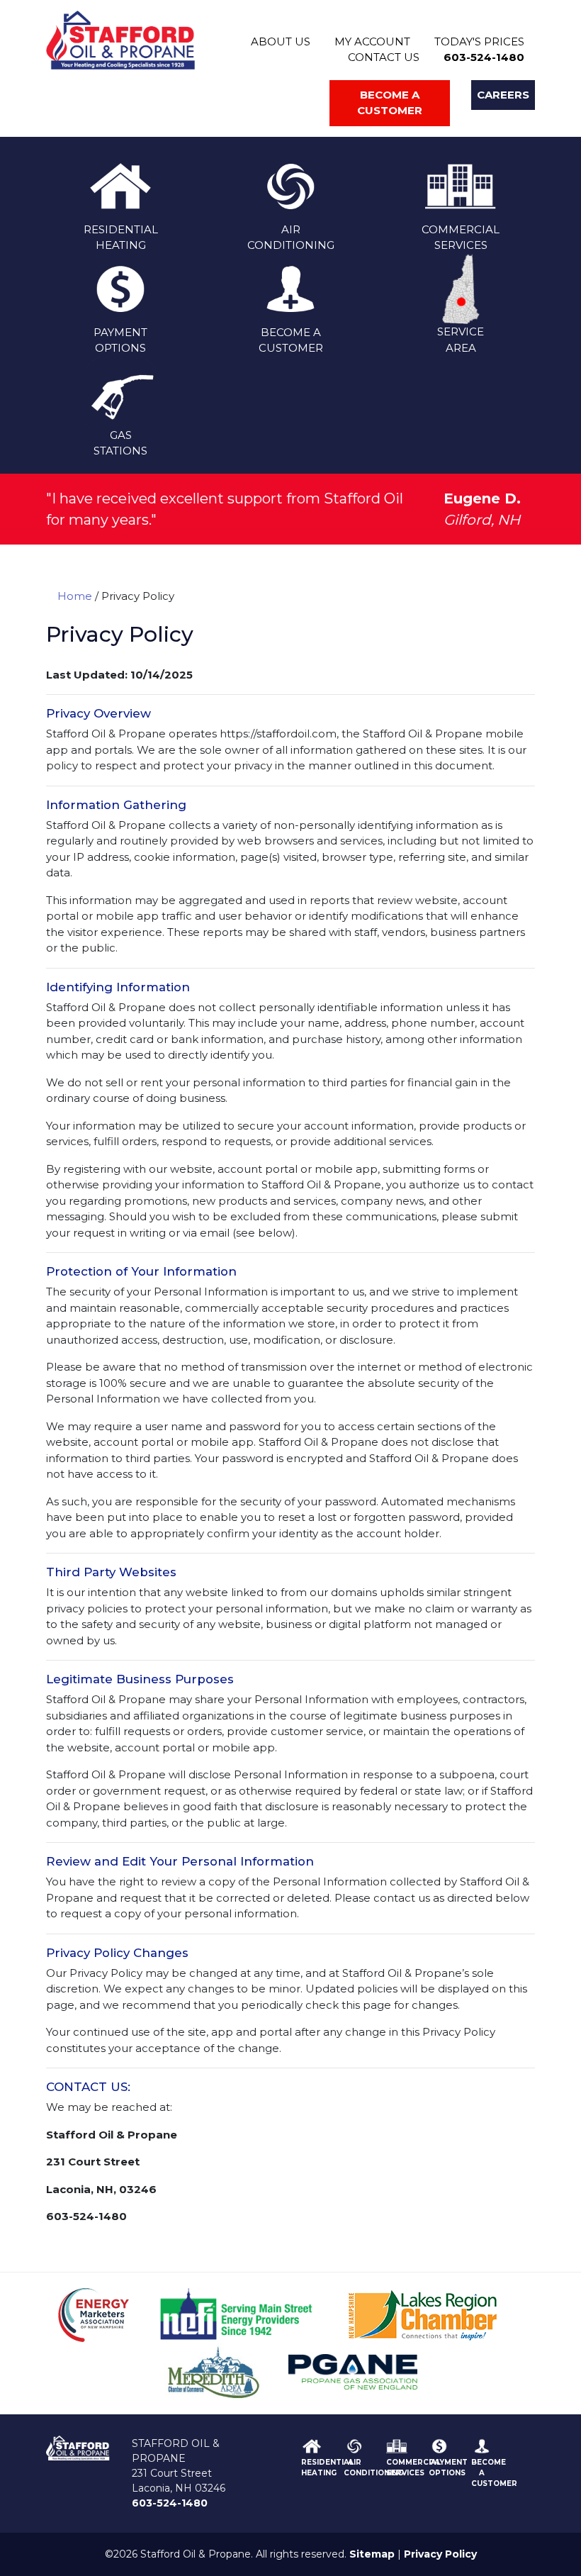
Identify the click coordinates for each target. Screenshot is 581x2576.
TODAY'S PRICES (479, 41)
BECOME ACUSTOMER (291, 340)
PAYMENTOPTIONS (120, 340)
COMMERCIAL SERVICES (413, 2467)
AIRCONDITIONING (291, 237)
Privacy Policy (440, 2554)
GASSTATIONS (120, 443)
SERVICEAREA (461, 340)
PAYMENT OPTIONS (448, 2467)
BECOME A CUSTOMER (494, 2472)
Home (75, 596)
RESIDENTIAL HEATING (327, 2467)
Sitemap (372, 2554)
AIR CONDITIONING (373, 2467)
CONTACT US (384, 57)
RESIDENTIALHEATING (121, 237)
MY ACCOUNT (372, 41)
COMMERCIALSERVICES (461, 237)
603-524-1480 (484, 57)
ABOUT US (281, 41)
